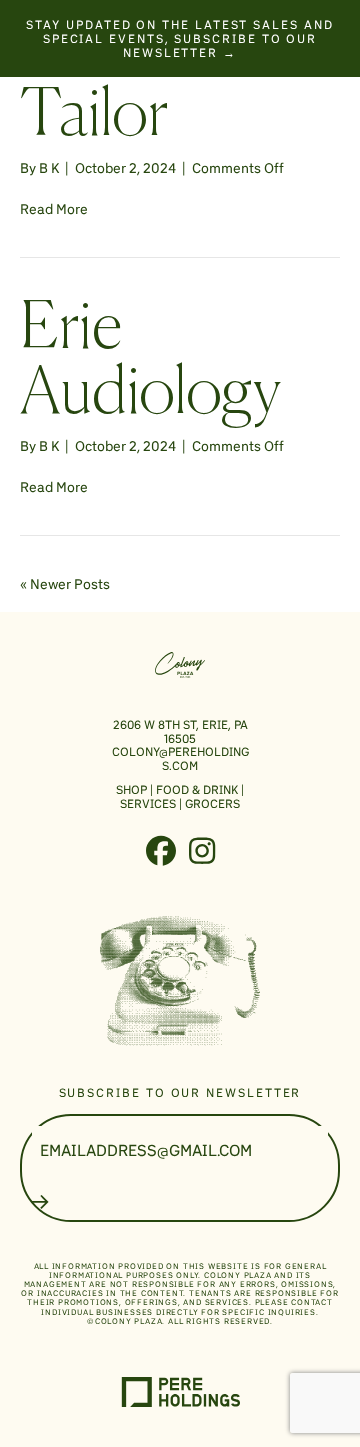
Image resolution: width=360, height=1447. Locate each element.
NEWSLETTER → (180, 52)
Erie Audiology (150, 363)
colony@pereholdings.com (180, 758)
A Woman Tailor (148, 85)
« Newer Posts (65, 584)
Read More (54, 209)
